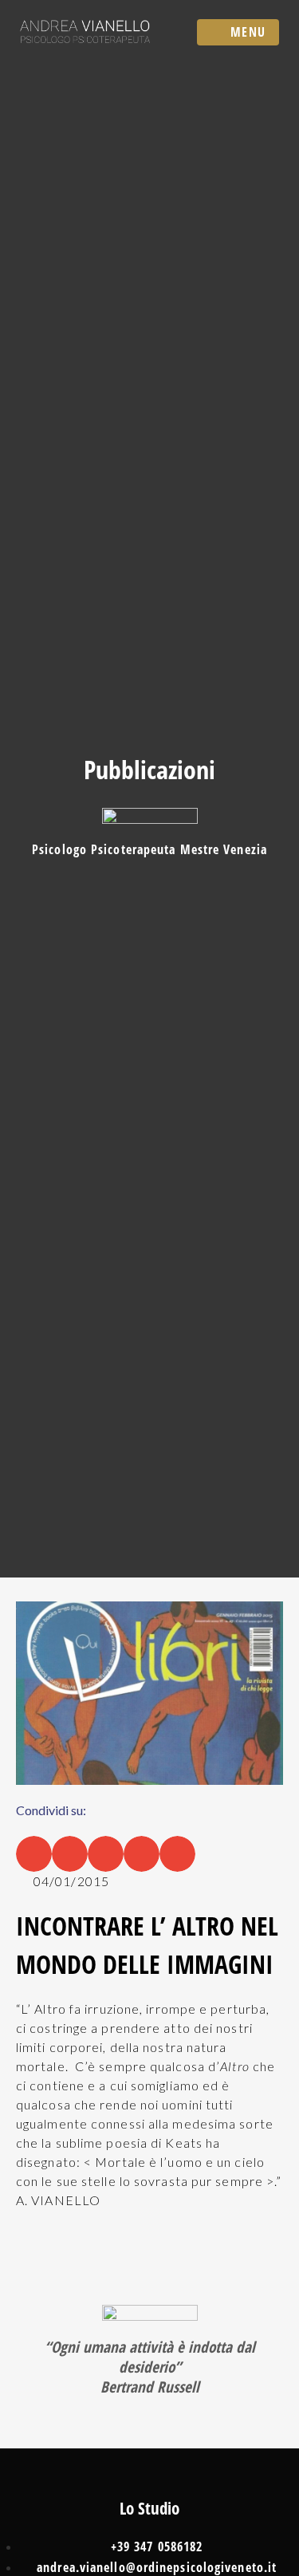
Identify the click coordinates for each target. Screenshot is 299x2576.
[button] (34, 1854)
